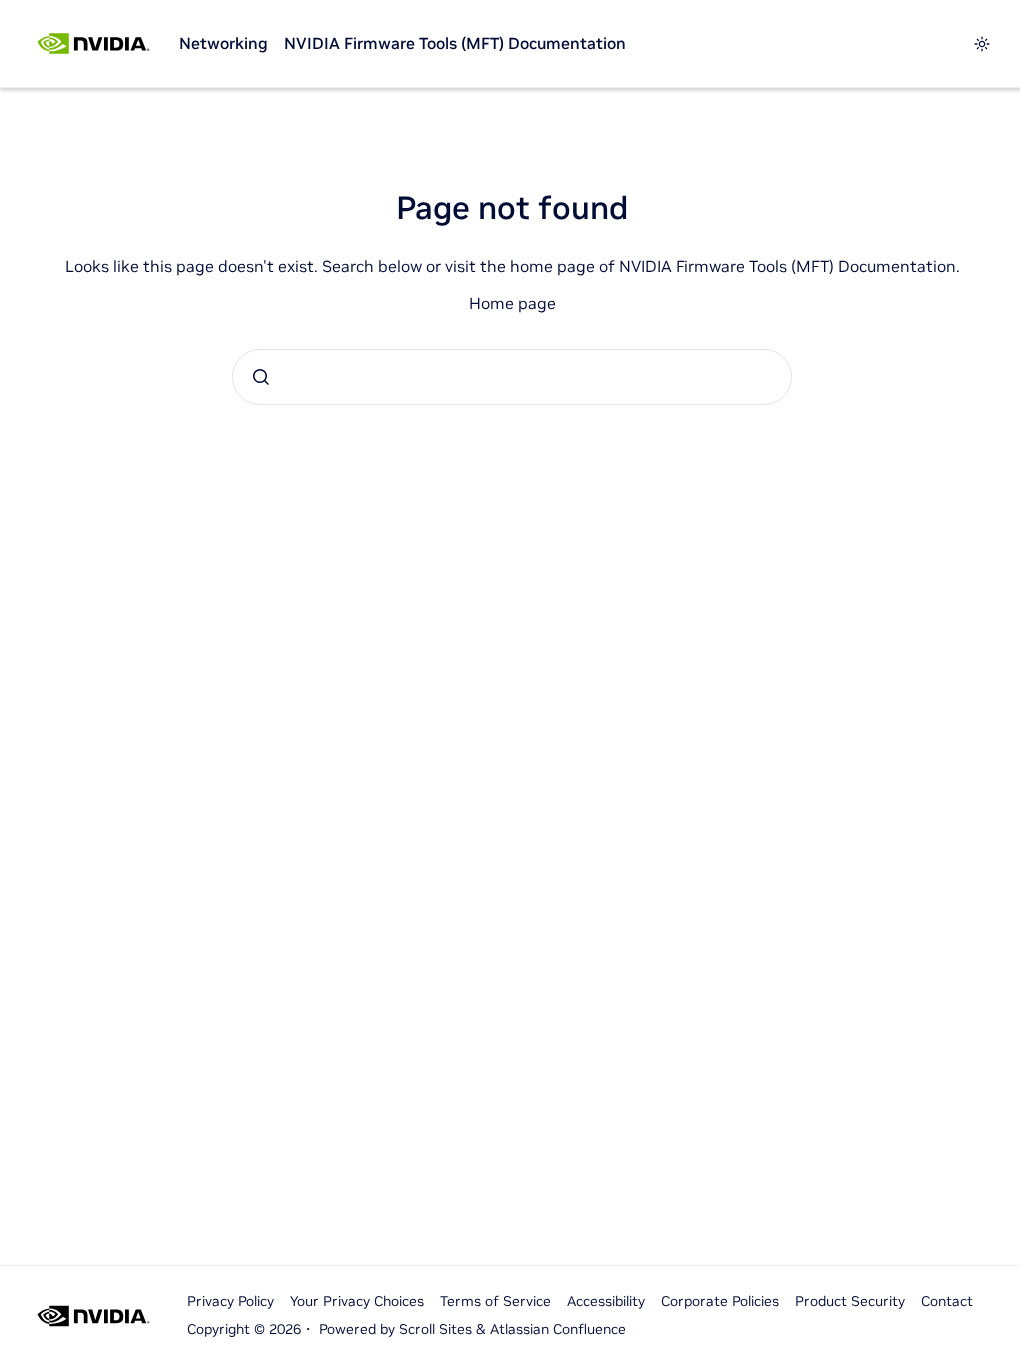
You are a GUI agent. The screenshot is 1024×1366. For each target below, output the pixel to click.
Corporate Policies (720, 1301)
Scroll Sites (435, 1329)
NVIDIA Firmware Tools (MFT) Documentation (455, 43)
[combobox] (512, 377)
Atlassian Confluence (558, 1329)
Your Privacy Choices (357, 1301)
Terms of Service (495, 1301)
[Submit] (261, 377)
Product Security (850, 1301)
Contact (947, 1301)
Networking (223, 43)
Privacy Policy (230, 1301)
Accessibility (606, 1301)
